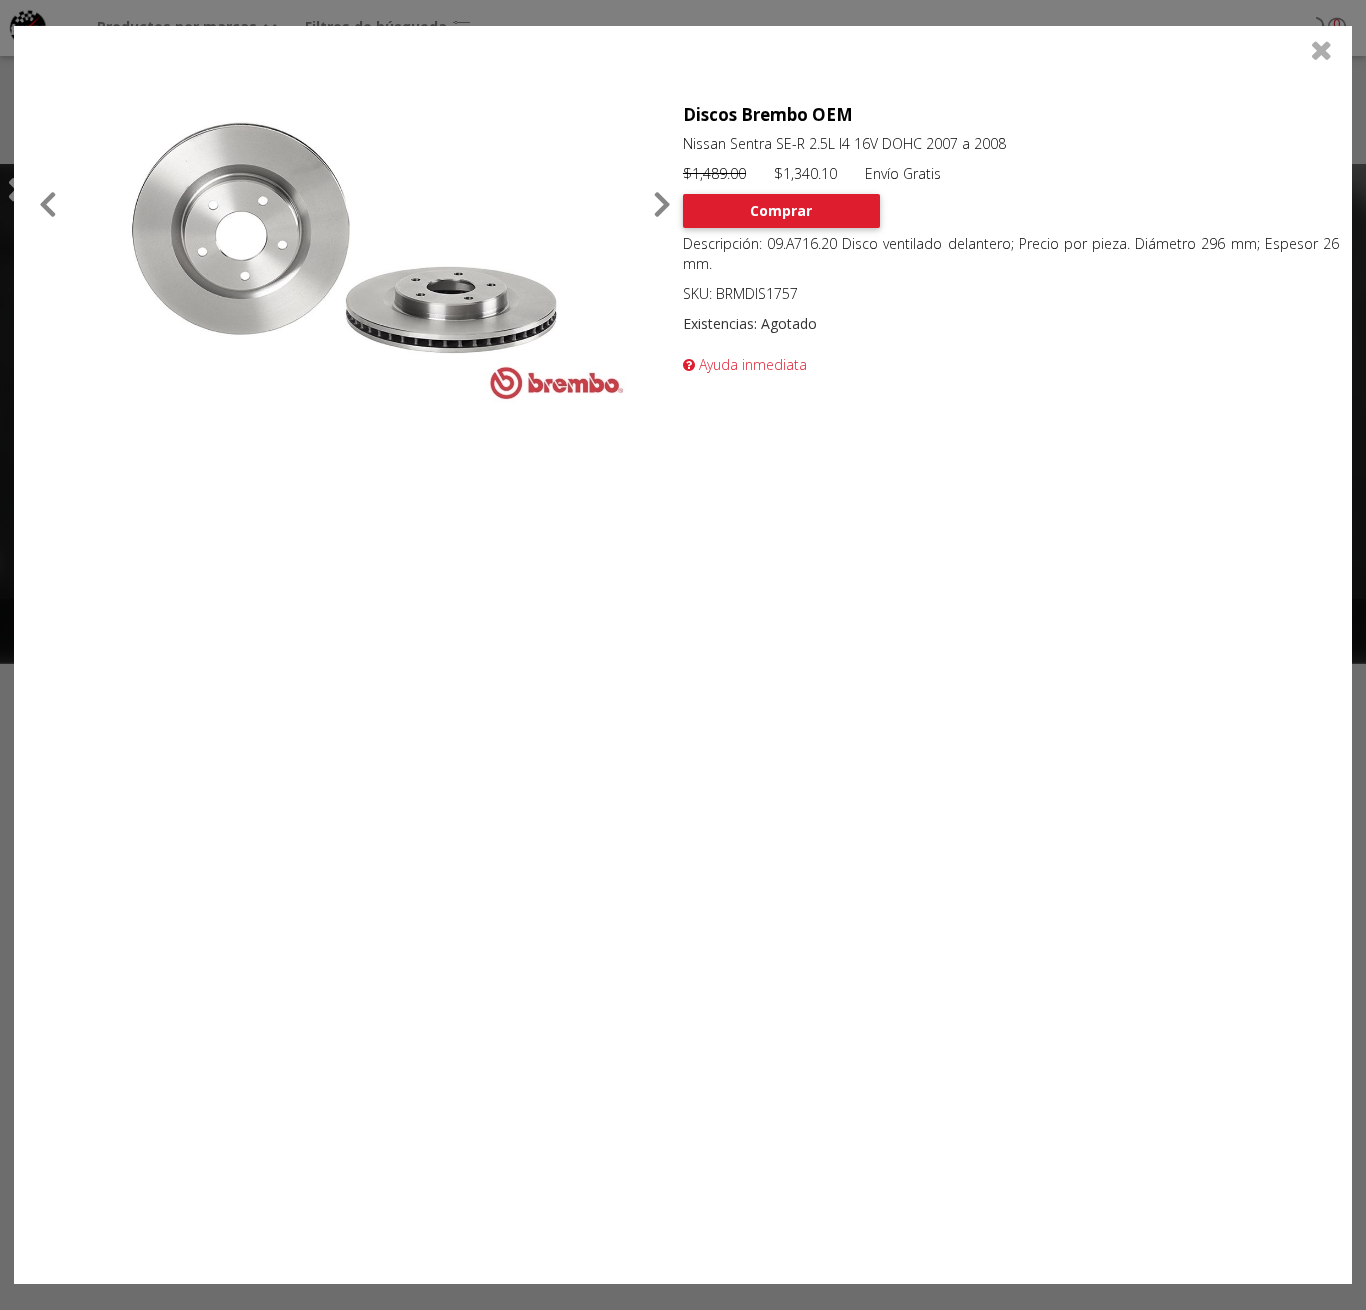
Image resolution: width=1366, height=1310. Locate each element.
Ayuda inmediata (751, 364)
